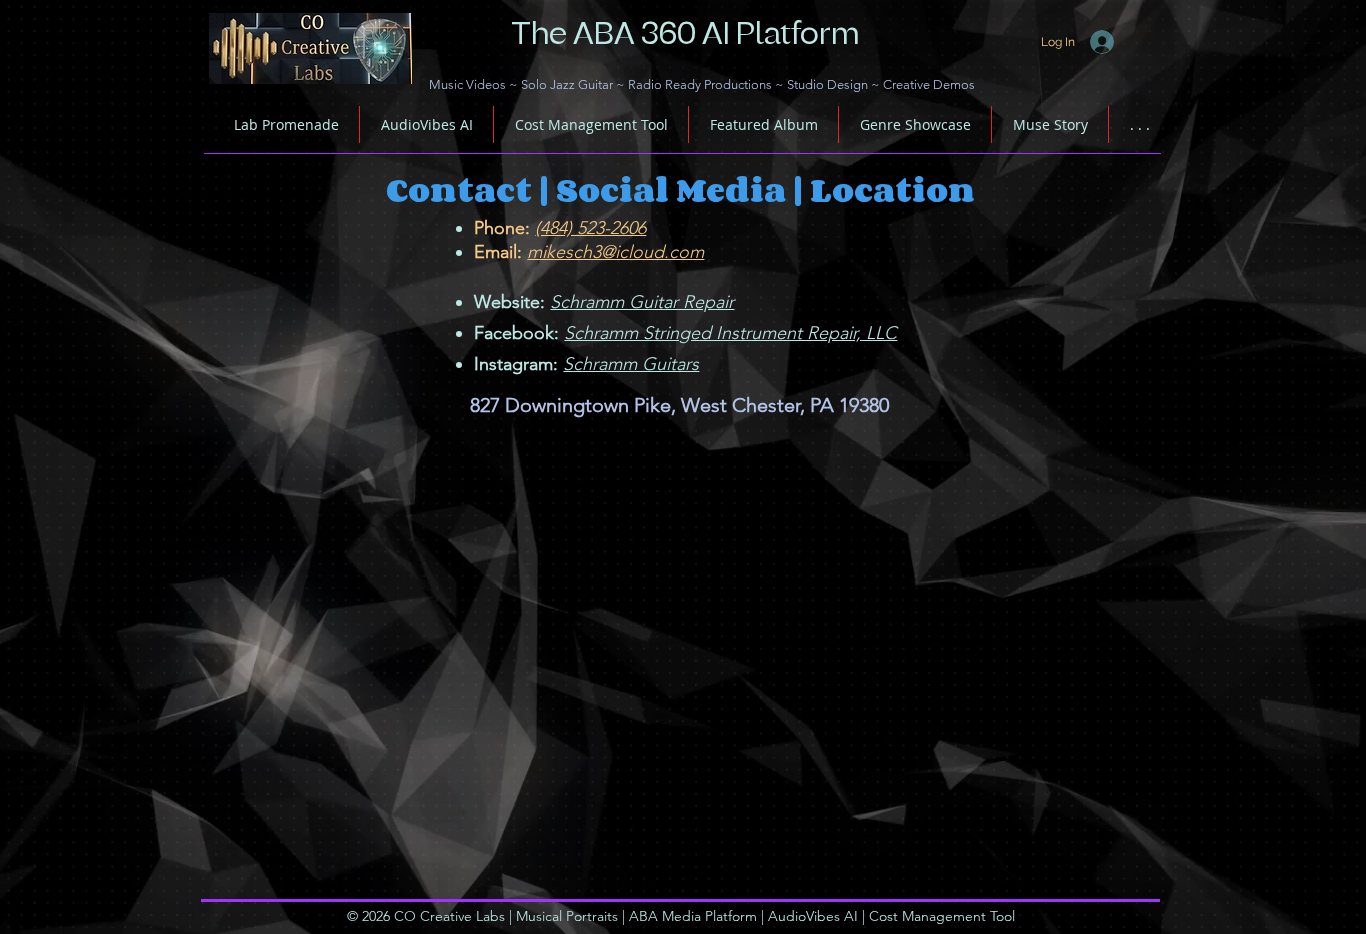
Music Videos (467, 84)
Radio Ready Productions (700, 84)
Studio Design (827, 84)
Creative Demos (929, 84)
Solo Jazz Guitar (567, 84)
